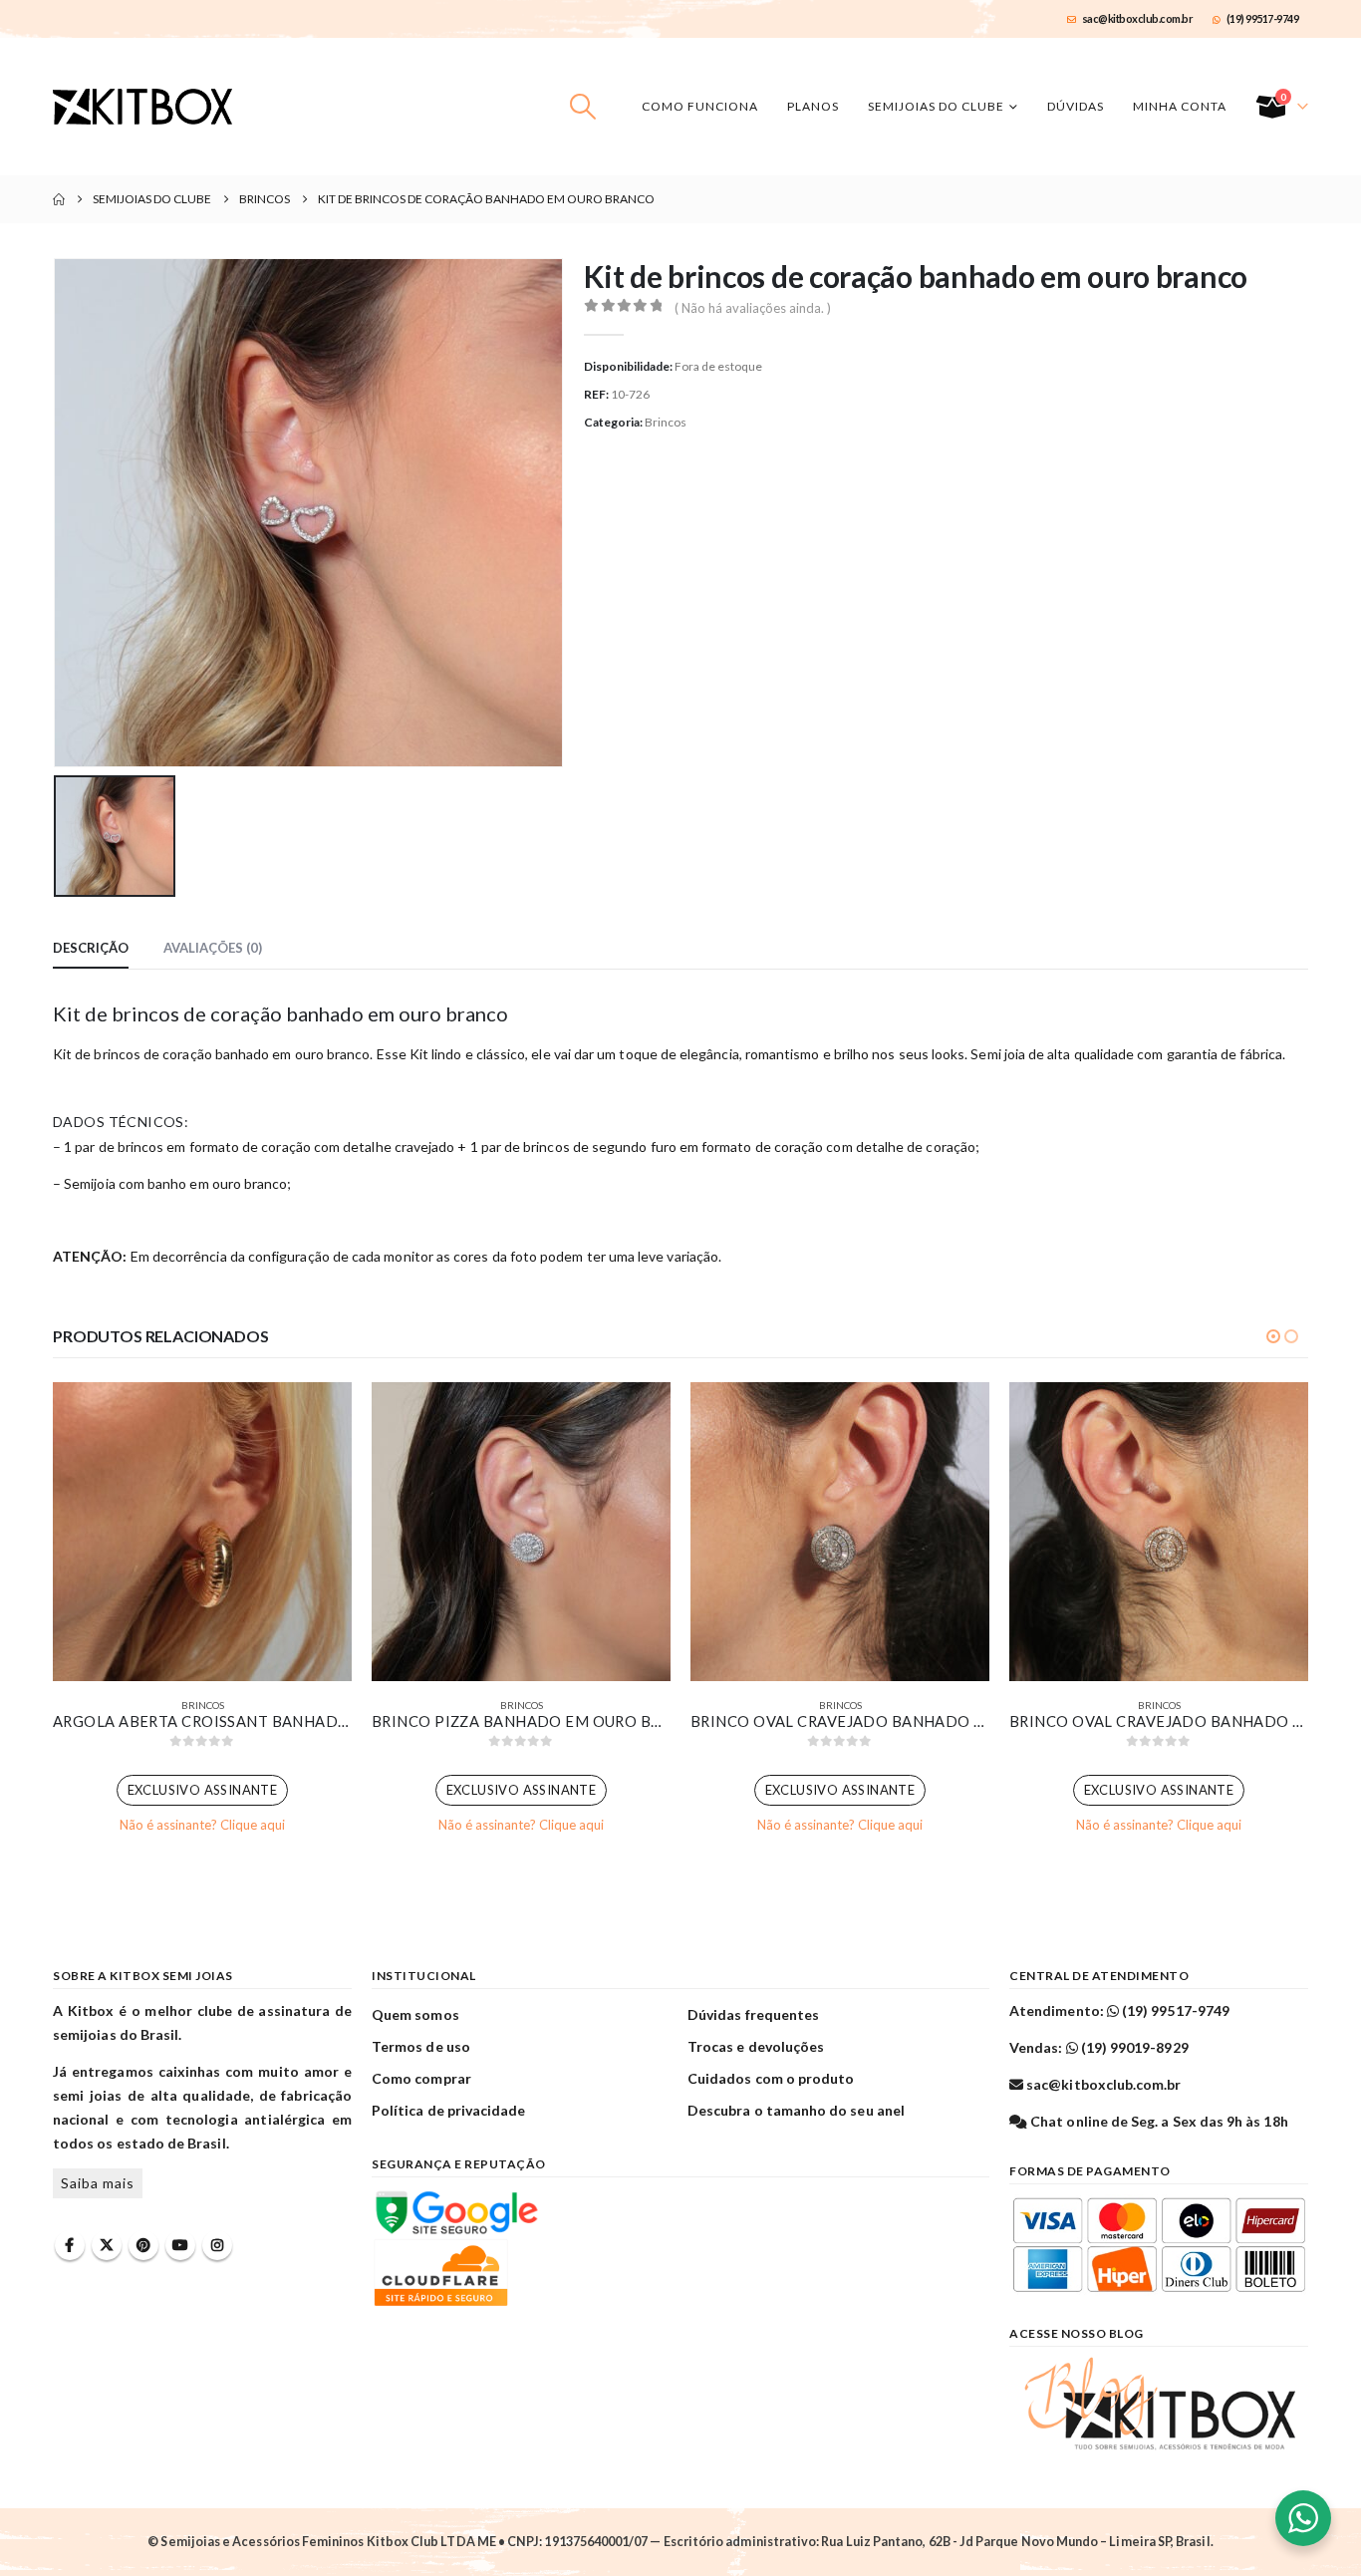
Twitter (107, 2245)
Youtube (180, 2245)
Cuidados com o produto (771, 2078)
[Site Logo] (142, 107)
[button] (583, 107)
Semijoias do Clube (936, 106)
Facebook (70, 2245)
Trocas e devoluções (756, 2046)
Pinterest (143, 2245)
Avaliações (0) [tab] (213, 948)
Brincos (666, 422)
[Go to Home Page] (59, 199)
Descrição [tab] (91, 948)
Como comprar (421, 2078)
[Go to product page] (202, 1532)
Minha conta (1180, 106)
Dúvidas (1076, 106)
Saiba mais (98, 2183)
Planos (813, 106)
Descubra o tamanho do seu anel (796, 2110)
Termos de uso (421, 2046)
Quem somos (415, 2014)
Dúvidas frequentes (753, 2014)
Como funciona (700, 106)
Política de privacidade (449, 2110)
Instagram (217, 2245)
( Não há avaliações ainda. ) (753, 308)
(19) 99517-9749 (1263, 18)
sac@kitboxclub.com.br (1138, 18)
